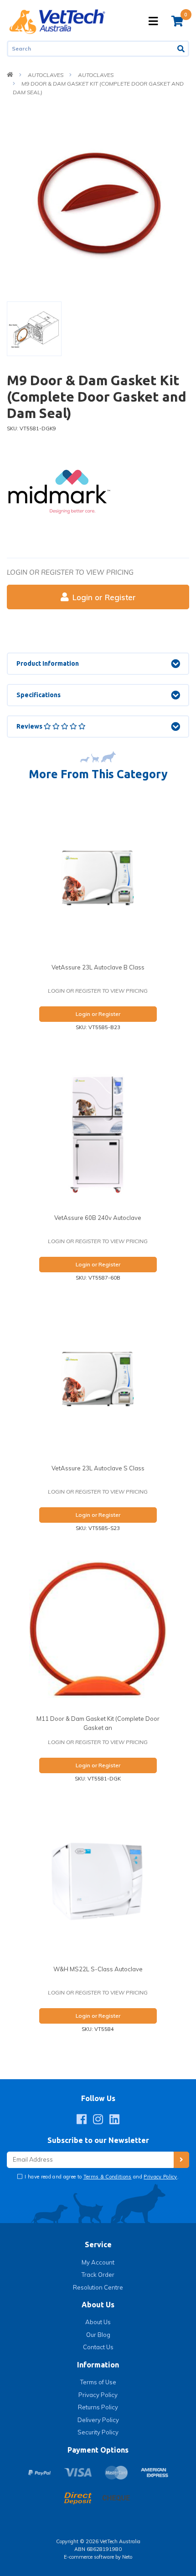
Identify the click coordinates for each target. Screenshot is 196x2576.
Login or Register (104, 597)
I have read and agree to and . (101, 2177)
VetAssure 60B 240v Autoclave (98, 1218)
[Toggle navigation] (153, 21)
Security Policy (98, 2432)
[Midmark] (59, 491)
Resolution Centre (98, 2287)
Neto (127, 2557)
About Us (98, 2322)
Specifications (39, 695)
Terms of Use (98, 2382)
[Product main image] (98, 201)
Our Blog (98, 2335)
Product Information (48, 663)
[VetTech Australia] (57, 21)
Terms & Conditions (108, 2177)
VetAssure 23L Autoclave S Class (98, 1468)
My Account (98, 2262)
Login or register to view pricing (70, 572)
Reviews (30, 726)
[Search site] (182, 49)
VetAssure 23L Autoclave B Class (98, 967)
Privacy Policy (160, 2177)
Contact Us (98, 2347)
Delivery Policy (98, 2420)
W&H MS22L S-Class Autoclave (98, 1969)
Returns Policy (98, 2407)
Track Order (98, 2275)
